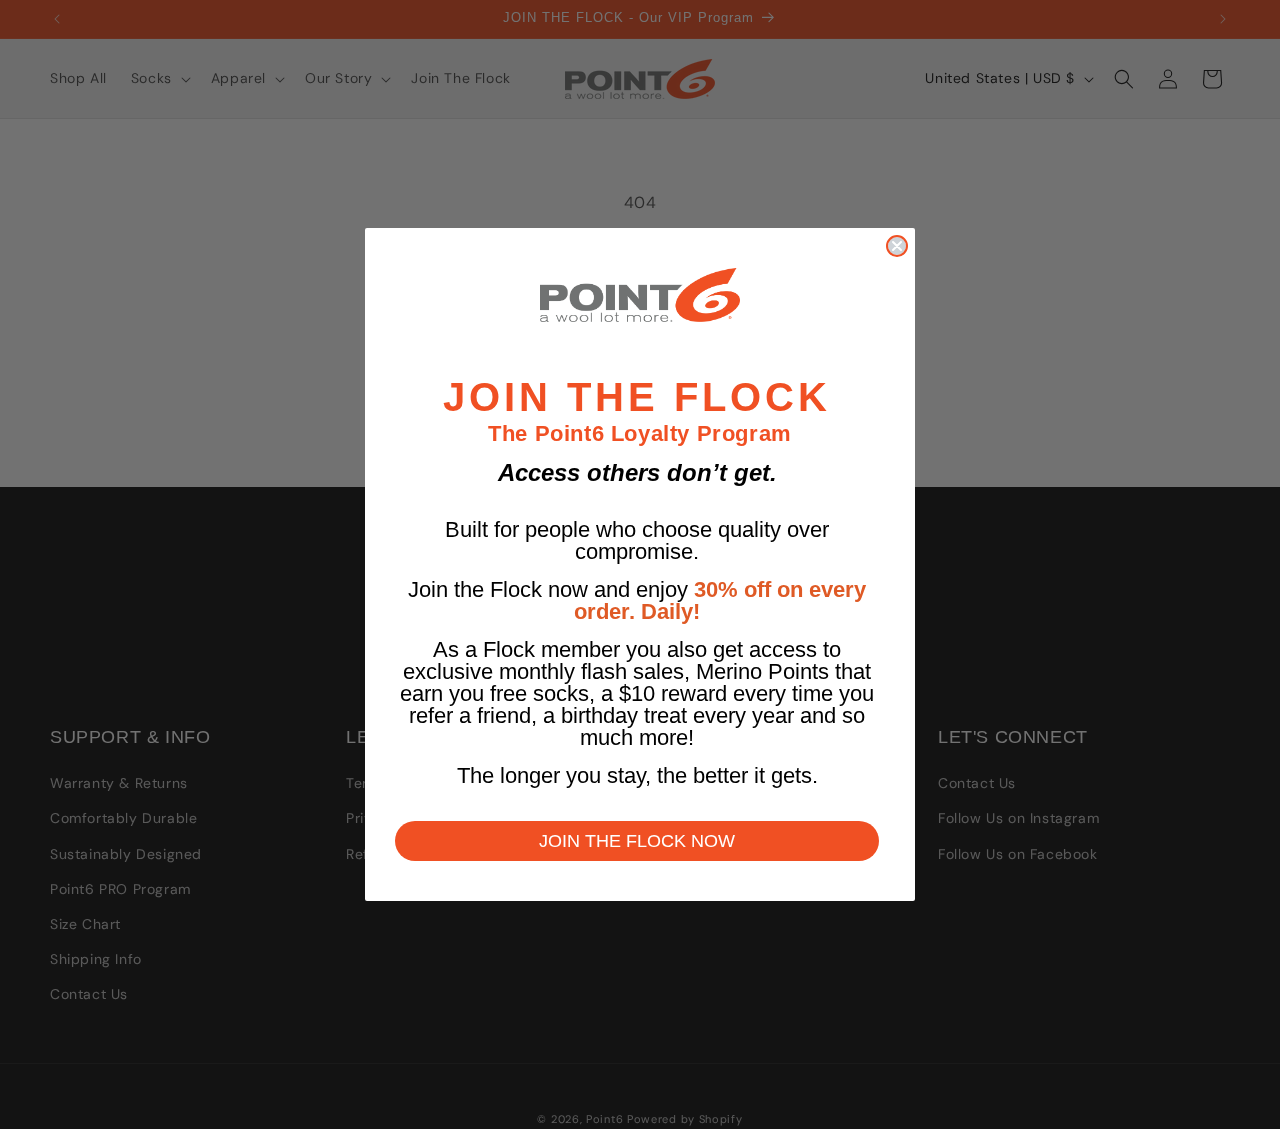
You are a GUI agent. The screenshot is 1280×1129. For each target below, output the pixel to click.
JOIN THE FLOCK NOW (637, 841)
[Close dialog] (897, 246)
